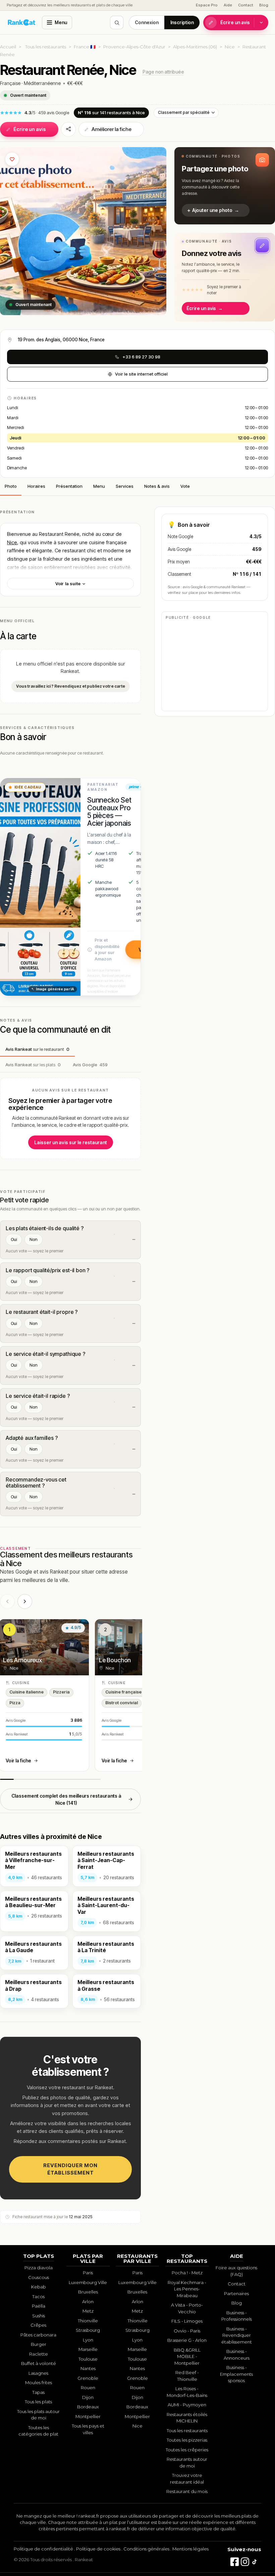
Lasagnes (38, 2373)
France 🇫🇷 (85, 47)
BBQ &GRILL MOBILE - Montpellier (187, 2356)
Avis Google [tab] (90, 1065)
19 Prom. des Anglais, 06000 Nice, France (61, 340)
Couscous (39, 2277)
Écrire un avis (235, 23)
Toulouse (88, 2359)
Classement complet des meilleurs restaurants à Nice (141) (66, 1799)
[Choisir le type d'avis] (261, 23)
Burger (39, 2344)
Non (34, 1239)
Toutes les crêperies (187, 2450)
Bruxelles (88, 2292)
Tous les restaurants (46, 47)
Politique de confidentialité (43, 2549)
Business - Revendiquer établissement (237, 2335)
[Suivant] (25, 1601)
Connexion (147, 23)
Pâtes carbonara (38, 2335)
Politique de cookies (98, 2549)
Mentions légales (190, 2549)
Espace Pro (207, 5)
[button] (225, 186)
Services (125, 486)
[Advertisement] (215, 665)
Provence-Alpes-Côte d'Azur (134, 47)
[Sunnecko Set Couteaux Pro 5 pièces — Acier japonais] (40, 887)
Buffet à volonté (39, 2363)
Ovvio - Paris (187, 2331)
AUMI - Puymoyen (187, 2405)
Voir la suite (68, 584)
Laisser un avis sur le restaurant (71, 1142)
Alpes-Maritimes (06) (195, 47)
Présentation (69, 486)
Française (10, 83)
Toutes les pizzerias (187, 2440)
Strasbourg (88, 2330)
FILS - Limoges (187, 2321)
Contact (246, 5)
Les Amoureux (22, 1660)
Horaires (36, 486)
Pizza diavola (39, 2268)
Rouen (88, 2388)
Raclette (39, 2354)
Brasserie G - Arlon (187, 2340)
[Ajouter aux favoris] (12, 159)
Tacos (38, 2296)
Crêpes (38, 2325)
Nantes (88, 2368)
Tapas (38, 2392)
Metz (88, 2311)
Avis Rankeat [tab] (37, 1049)
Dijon (88, 2397)
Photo (11, 486)
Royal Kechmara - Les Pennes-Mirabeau (187, 2289)
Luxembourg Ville (88, 2282)
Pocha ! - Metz (187, 2273)
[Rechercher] (117, 23)
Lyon (88, 2340)
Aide (228, 5)
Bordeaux (88, 2407)
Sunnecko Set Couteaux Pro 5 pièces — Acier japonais (109, 811)
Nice (230, 47)
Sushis (39, 2316)
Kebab (39, 2287)
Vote (185, 486)
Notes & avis (157, 486)
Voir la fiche (18, 1761)
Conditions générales (146, 2549)
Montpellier (88, 2416)
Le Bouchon (115, 1660)
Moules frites (39, 2382)
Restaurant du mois (187, 2491)
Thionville (88, 2321)
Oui (14, 1239)
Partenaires (236, 2293)
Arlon (88, 2302)
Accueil (8, 47)
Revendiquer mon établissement (70, 2169)
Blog (264, 5)
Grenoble (88, 2378)
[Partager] (68, 129)
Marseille (88, 2349)
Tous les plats (38, 2402)
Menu (61, 23)
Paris (88, 2273)
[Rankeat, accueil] (22, 23)
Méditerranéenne (42, 83)
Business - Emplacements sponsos (236, 2374)
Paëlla (39, 2306)
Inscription (182, 23)
